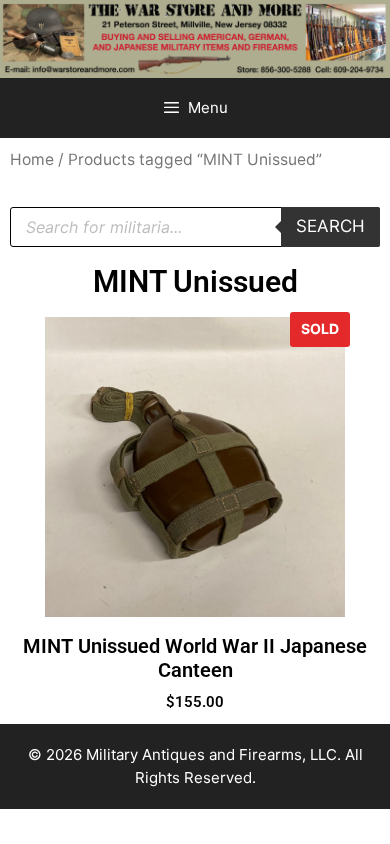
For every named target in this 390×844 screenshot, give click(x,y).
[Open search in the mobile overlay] (195, 227)
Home (32, 159)
